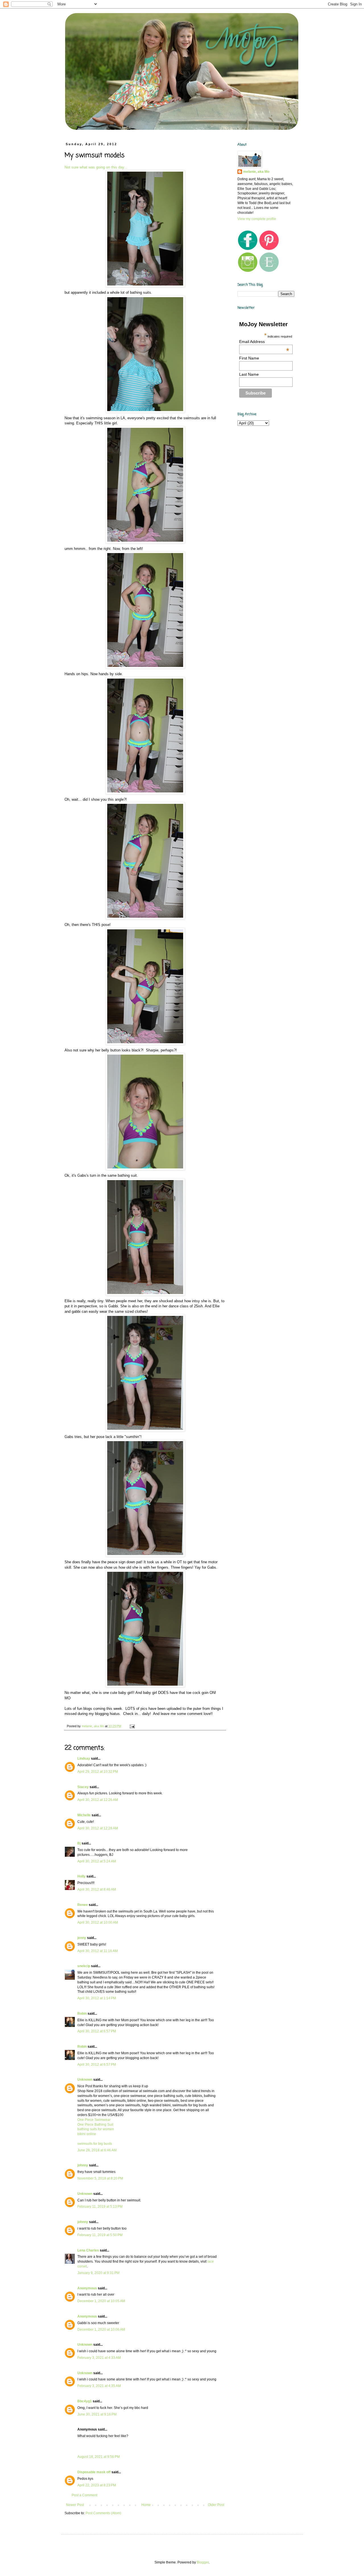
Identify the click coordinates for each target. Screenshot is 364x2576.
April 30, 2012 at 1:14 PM (97, 1998)
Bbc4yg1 (85, 2401)
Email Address (264, 342)
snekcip (84, 1966)
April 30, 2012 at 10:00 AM (98, 1922)
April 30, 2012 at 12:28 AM (98, 1828)
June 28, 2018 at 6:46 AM (97, 2150)
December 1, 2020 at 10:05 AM (101, 2301)
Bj (79, 1843)
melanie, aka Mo (256, 172)
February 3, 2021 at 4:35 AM (99, 2386)
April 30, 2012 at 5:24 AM (97, 1861)
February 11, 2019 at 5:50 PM (100, 2235)
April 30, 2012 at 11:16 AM (98, 1951)
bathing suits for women (96, 2129)
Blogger (203, 2562)
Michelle (84, 1815)
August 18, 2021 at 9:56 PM (99, 2457)
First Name (249, 358)
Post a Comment (84, 2495)
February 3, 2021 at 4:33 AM (99, 2358)
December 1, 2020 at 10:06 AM (101, 2330)
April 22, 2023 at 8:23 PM (97, 2485)
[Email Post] (132, 1726)
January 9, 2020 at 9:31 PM (98, 2273)
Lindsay (84, 1759)
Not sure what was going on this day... (96, 167)
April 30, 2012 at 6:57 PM (97, 2031)
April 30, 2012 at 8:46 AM (97, 1889)
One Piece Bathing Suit (95, 2125)
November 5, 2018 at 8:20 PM (100, 2178)
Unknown (85, 2080)
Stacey (83, 1787)
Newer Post (75, 2505)
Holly (81, 1876)
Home (146, 2505)
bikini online (87, 2134)
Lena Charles (88, 2250)
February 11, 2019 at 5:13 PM (100, 2207)
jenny (82, 1938)
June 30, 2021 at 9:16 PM (97, 2414)
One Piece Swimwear (94, 2120)
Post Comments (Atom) (103, 2513)
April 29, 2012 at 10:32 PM (98, 1772)
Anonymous (87, 2288)
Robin (82, 2014)
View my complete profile (257, 219)
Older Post (216, 2505)
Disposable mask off (94, 2472)
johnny (83, 2165)
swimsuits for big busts (95, 2144)
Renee (83, 1905)
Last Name (249, 374)
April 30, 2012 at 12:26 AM (98, 1800)
